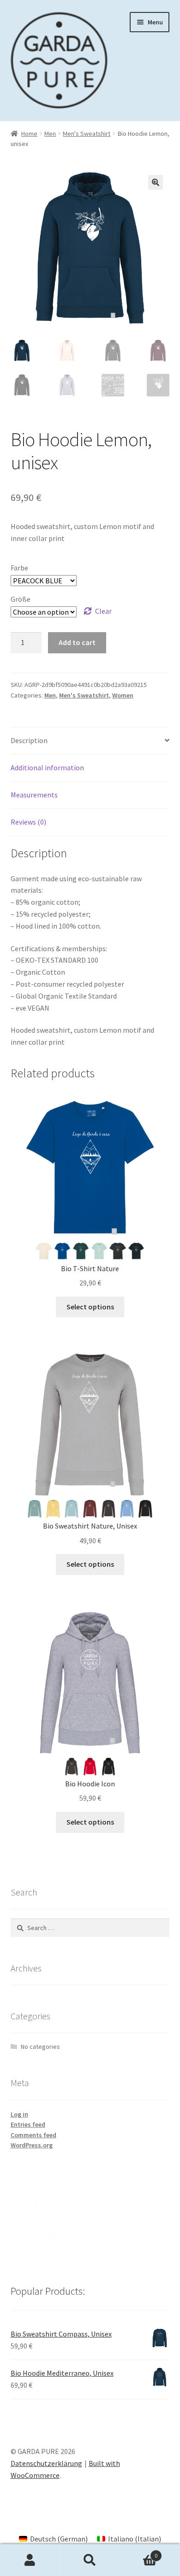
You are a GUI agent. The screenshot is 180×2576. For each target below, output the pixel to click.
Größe (21, 599)
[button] (156, 182)
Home (29, 134)
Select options (90, 1307)
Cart (139, 2552)
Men (50, 134)
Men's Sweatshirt (87, 134)
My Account (30, 2560)
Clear (103, 611)
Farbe (19, 568)
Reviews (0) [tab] (28, 822)
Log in (19, 2114)
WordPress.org (32, 2145)
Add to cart (77, 642)
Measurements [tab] (34, 795)
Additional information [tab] (47, 768)
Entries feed (28, 2124)
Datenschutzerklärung (46, 2463)
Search (90, 2560)
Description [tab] (29, 740)
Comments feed (33, 2135)
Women (123, 695)
